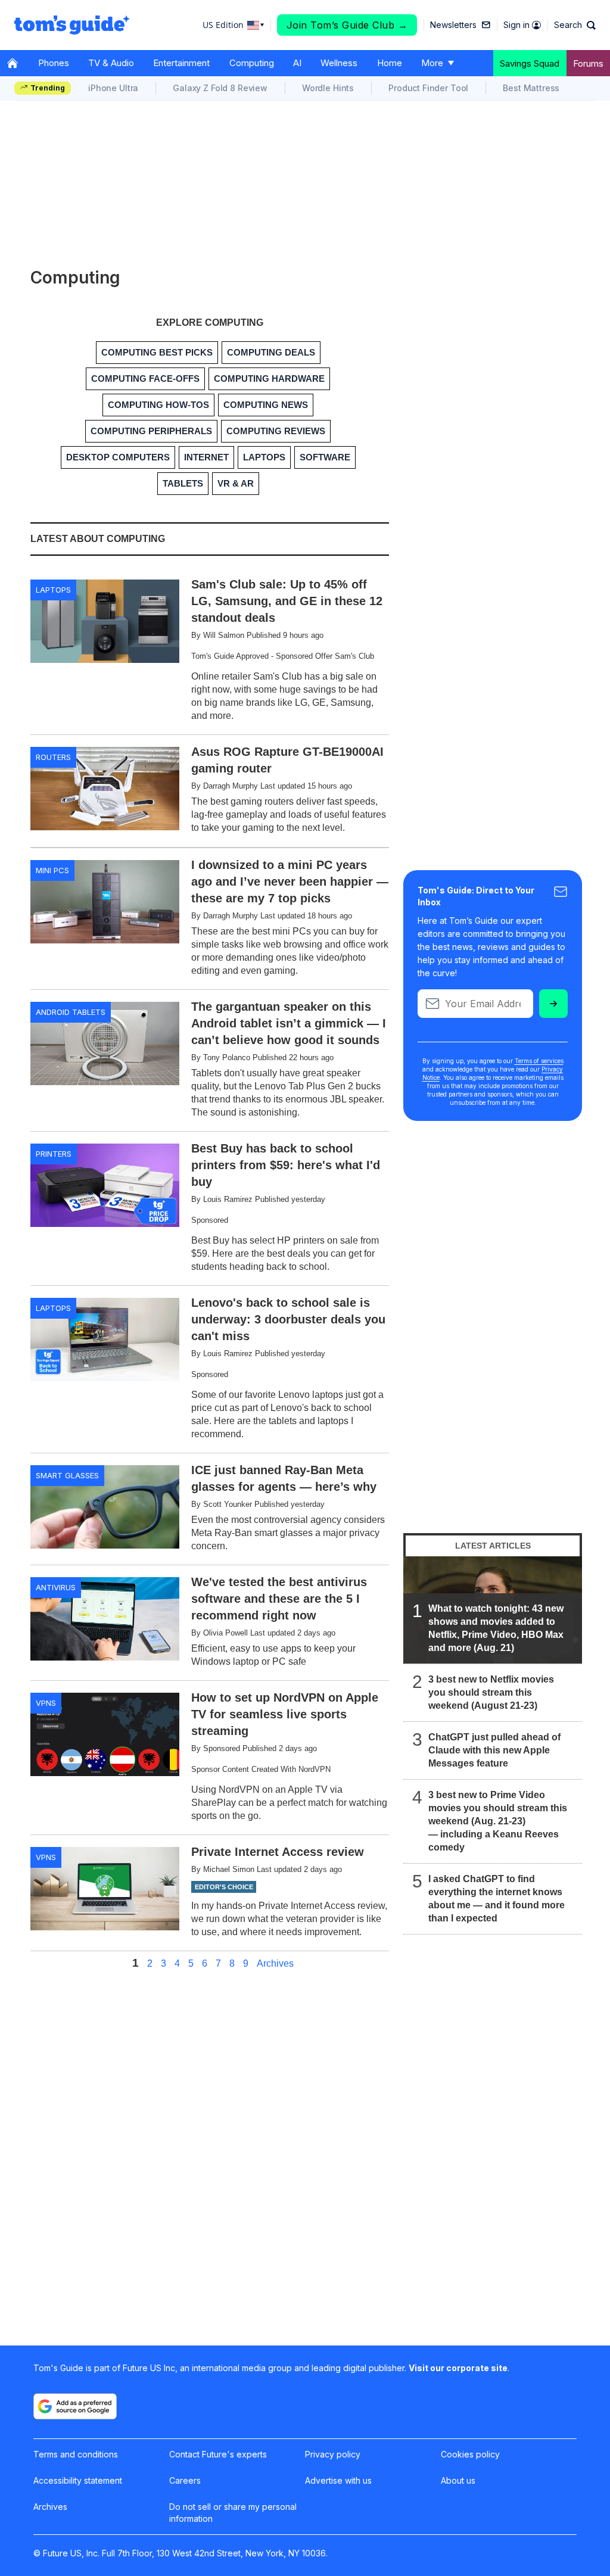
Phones (54, 63)
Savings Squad (530, 63)
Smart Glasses (67, 1475)
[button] (575, 25)
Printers (54, 1154)
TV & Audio (111, 63)
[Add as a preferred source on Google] (75, 2406)
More (432, 63)
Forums (588, 63)
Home (390, 63)
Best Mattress (531, 88)
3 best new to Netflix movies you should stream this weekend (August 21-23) (491, 1692)
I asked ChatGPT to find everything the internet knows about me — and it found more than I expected (497, 1898)
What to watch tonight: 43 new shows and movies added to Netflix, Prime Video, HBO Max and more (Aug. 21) (496, 1628)
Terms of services (539, 1061)
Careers (185, 2480)
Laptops (53, 590)
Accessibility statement (78, 2480)
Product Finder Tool (428, 88)
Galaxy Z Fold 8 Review (220, 88)
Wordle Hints (328, 88)
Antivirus (56, 1587)
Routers (53, 757)
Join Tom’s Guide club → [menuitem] (347, 25)
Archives (275, 1964)
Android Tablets (71, 1012)
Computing (252, 63)
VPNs (46, 1703)
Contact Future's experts (218, 2454)
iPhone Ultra (113, 88)
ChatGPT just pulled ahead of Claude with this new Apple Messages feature (494, 1750)
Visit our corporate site (458, 2368)
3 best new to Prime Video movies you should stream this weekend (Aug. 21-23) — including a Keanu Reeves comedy (498, 1821)
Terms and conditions (76, 2454)
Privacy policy (333, 2454)
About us (458, 2480)
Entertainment (181, 63)
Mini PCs (52, 870)
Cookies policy (470, 2454)
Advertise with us (338, 2480)
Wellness (339, 63)
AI (297, 63)
